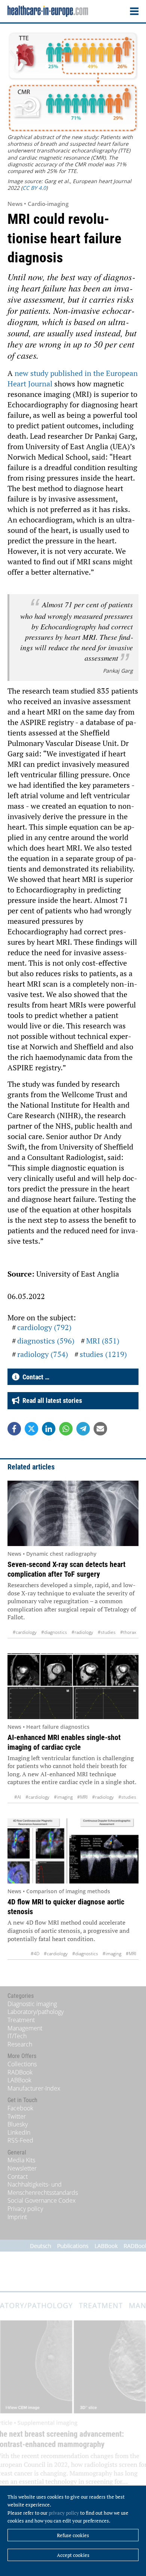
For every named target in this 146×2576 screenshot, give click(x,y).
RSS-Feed (20, 2140)
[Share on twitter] (31, 1429)
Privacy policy (25, 2209)
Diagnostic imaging (32, 2004)
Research (20, 2044)
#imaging (63, 1797)
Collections (22, 2064)
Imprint (17, 2217)
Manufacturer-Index (34, 2088)
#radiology (82, 1632)
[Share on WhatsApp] (66, 1429)
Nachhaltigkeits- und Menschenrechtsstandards (43, 2188)
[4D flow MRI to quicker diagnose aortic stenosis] (73, 1851)
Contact (18, 2177)
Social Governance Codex (42, 2200)
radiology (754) (43, 1354)
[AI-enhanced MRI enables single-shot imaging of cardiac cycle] (73, 1686)
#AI (18, 1797)
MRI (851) (103, 1341)
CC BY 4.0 (34, 188)
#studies (107, 1632)
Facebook (20, 2108)
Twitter (17, 2116)
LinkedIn (19, 2132)
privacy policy (64, 2513)
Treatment (21, 2020)
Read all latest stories (51, 1400)
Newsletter (22, 2168)
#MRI (82, 1797)
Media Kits (21, 2160)
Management (25, 2028)
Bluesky (18, 2124)
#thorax (128, 1632)
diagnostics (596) (46, 1341)
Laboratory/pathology (36, 2012)
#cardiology (25, 1632)
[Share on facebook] (14, 1429)
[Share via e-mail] (100, 1429)
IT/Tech (17, 2036)
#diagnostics (54, 1632)
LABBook (19, 2080)
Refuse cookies (73, 2535)
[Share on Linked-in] (49, 1429)
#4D (35, 1954)
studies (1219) (103, 1354)
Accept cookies (73, 2555)
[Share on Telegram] (83, 1429)
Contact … (34, 1377)
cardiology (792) (44, 1327)
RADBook (20, 2072)
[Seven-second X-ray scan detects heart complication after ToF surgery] (73, 1514)
